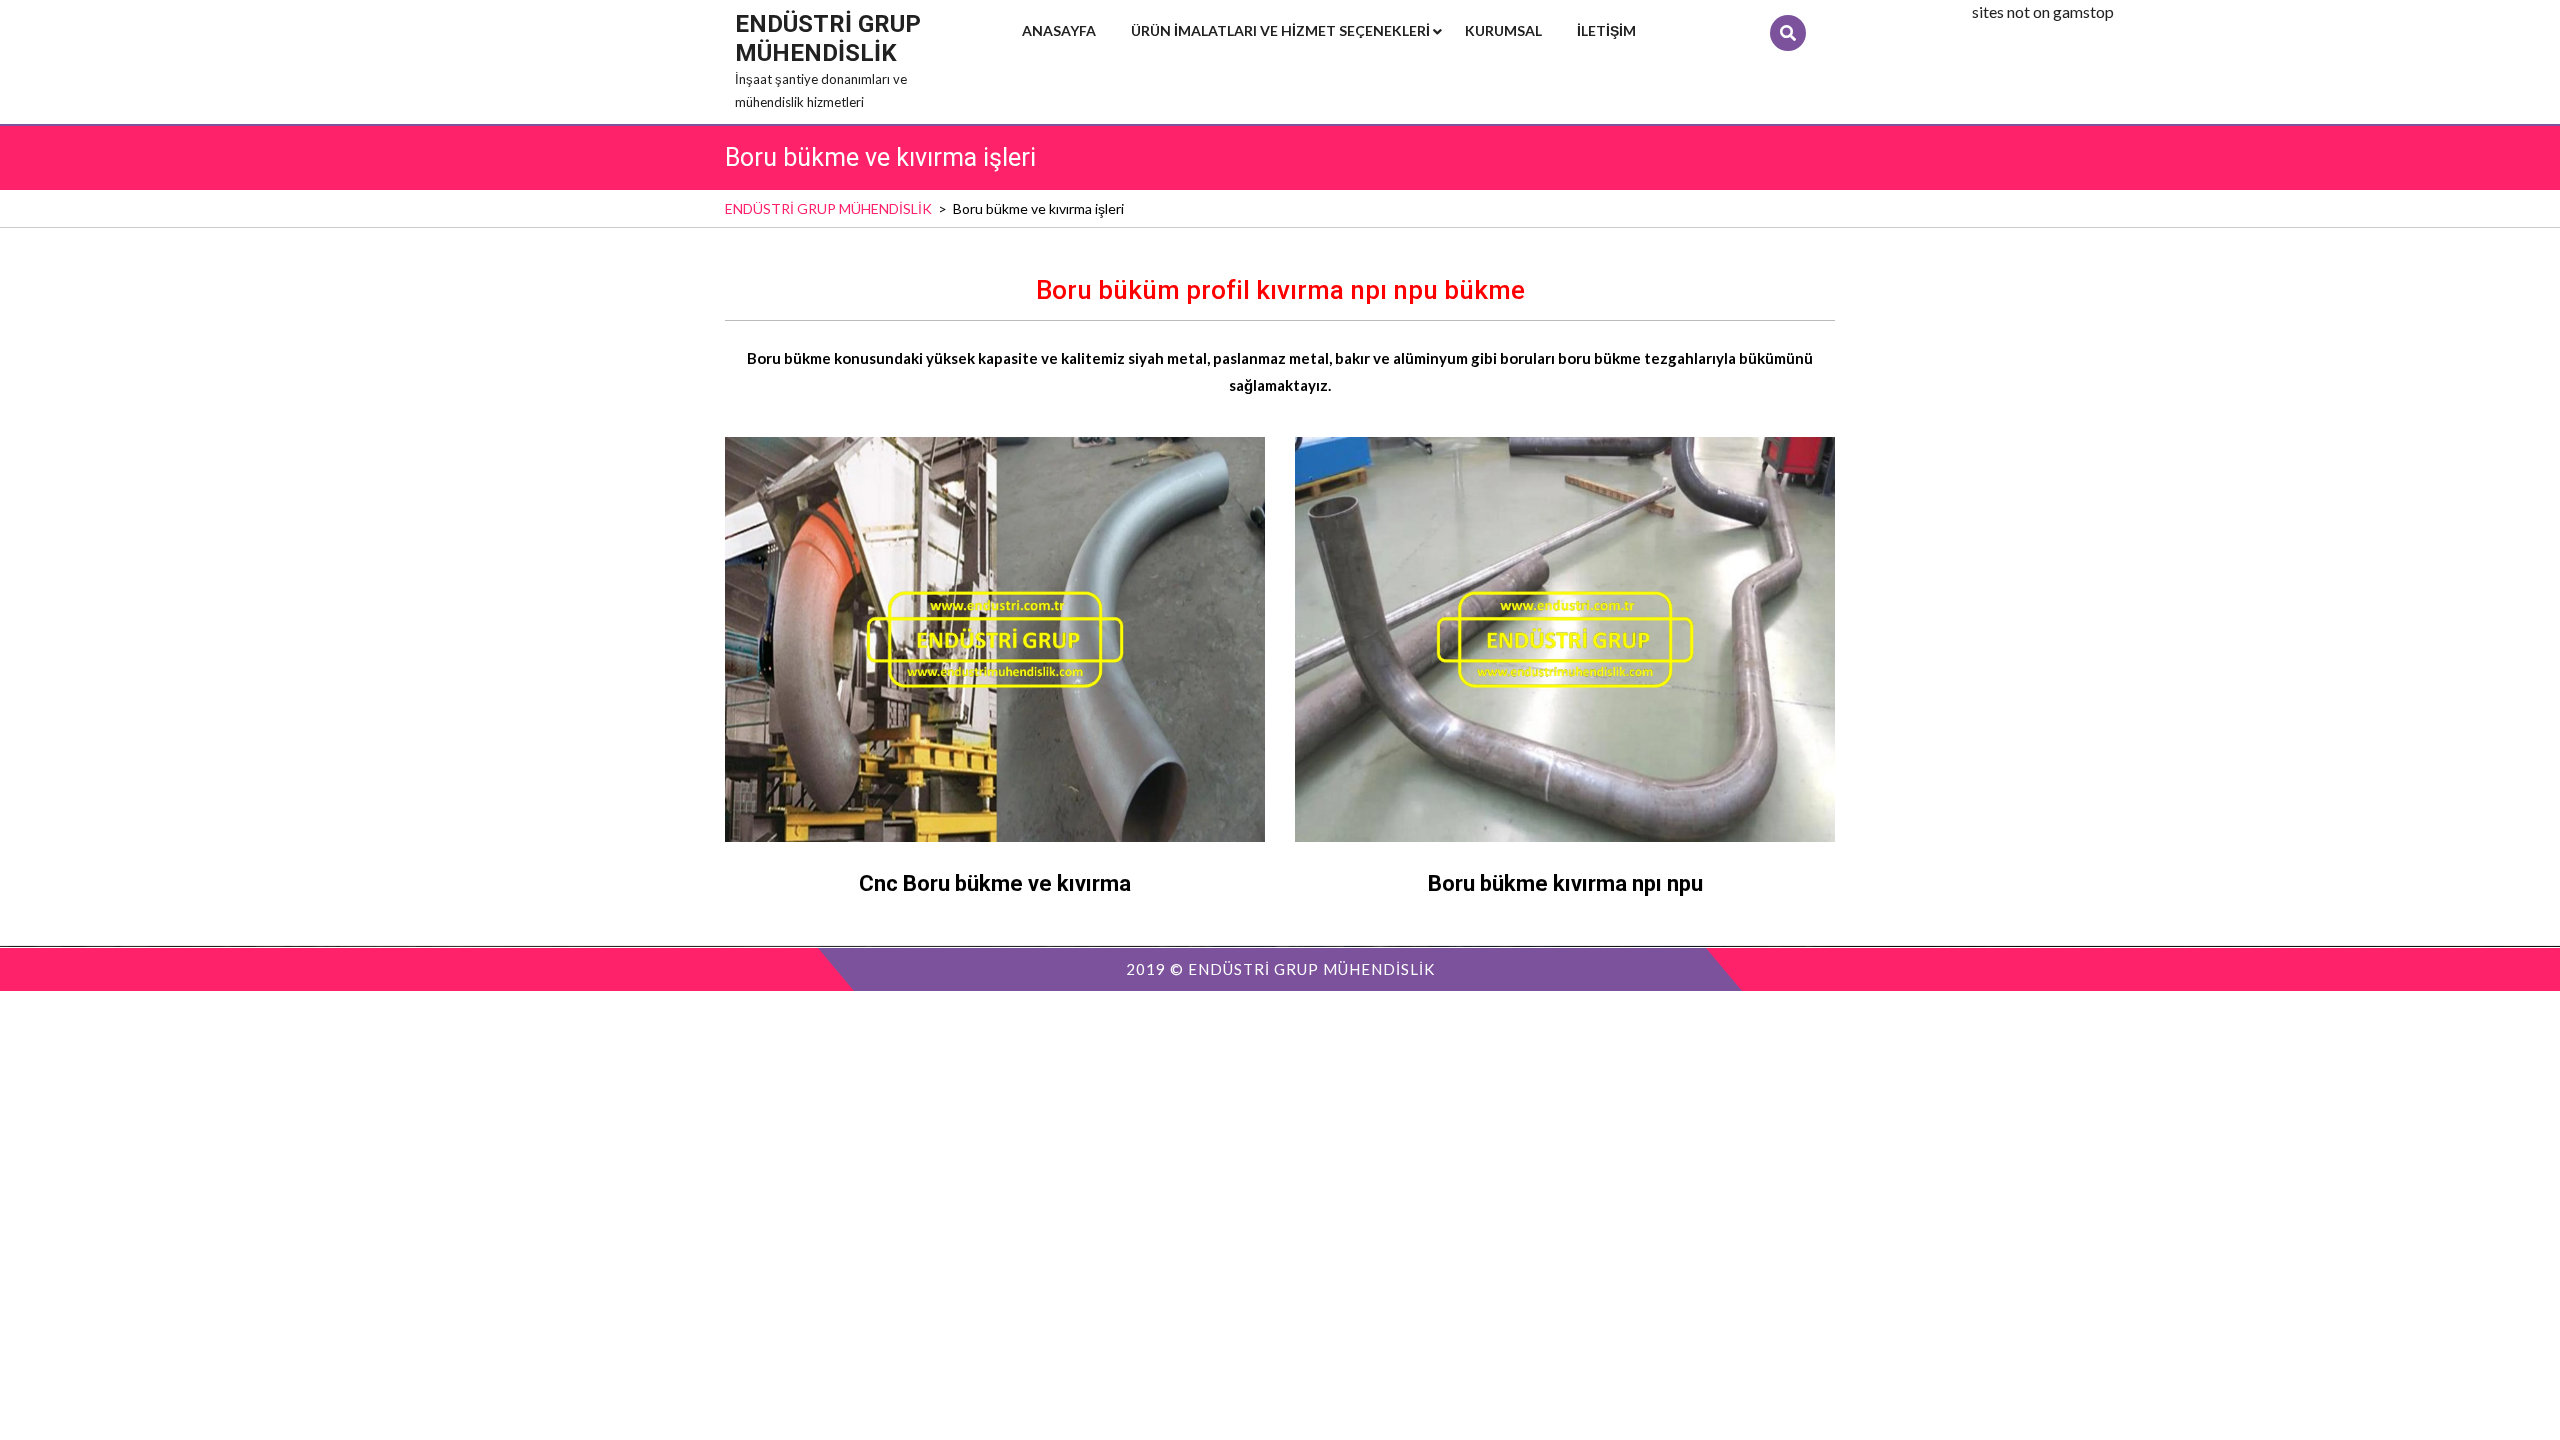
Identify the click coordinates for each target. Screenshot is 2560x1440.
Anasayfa (1059, 30)
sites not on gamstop (2043, 11)
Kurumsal (1503, 30)
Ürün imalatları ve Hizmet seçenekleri (1280, 30)
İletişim (1606, 30)
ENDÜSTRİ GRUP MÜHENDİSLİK (828, 38)
